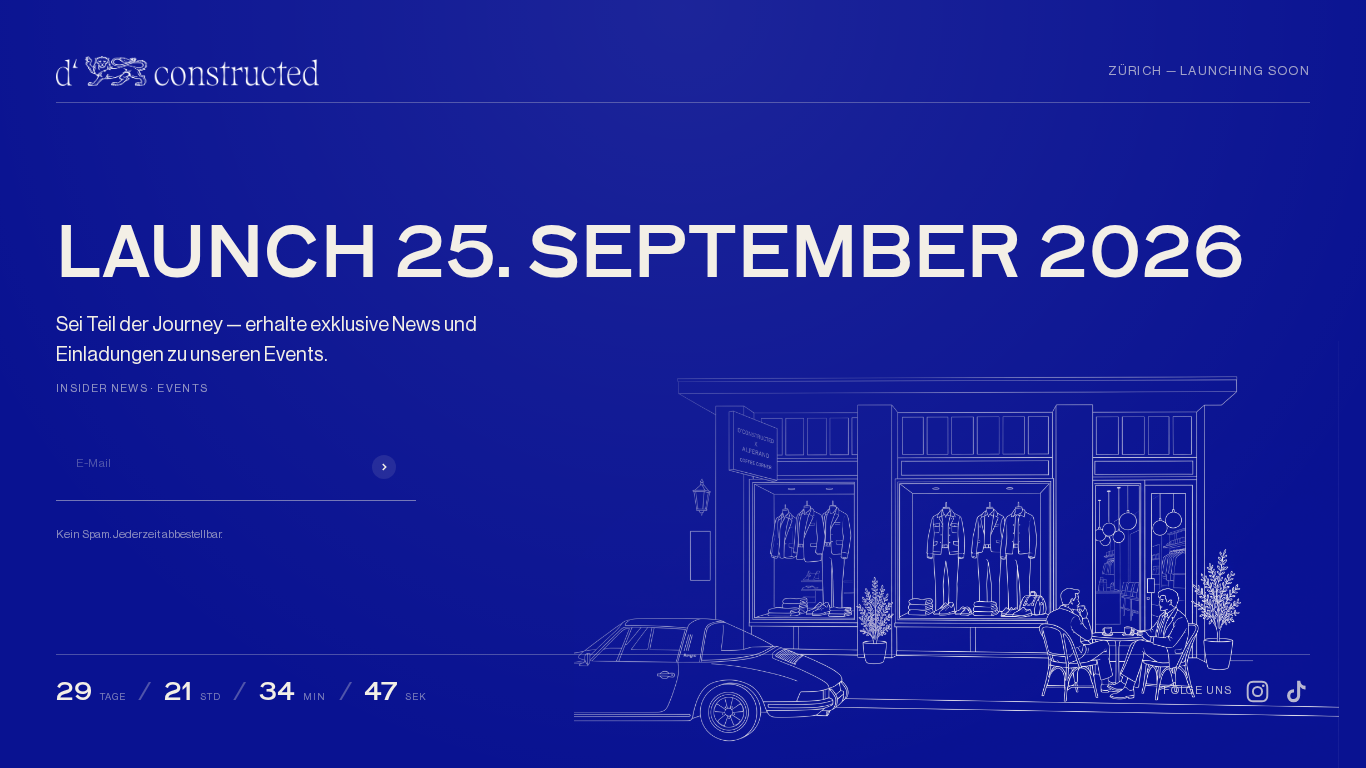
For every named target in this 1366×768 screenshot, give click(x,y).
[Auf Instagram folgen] (1257, 691)
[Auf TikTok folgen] (1296, 691)
